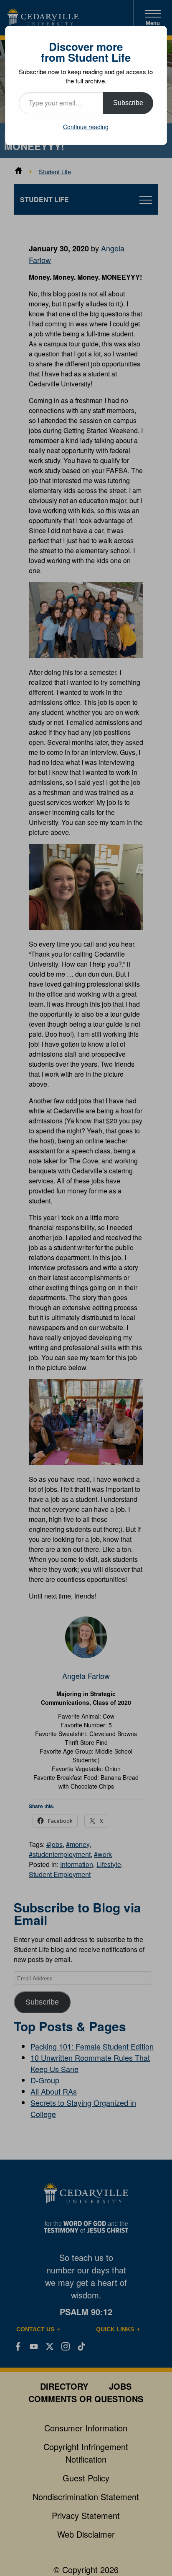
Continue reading (86, 127)
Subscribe (128, 103)
